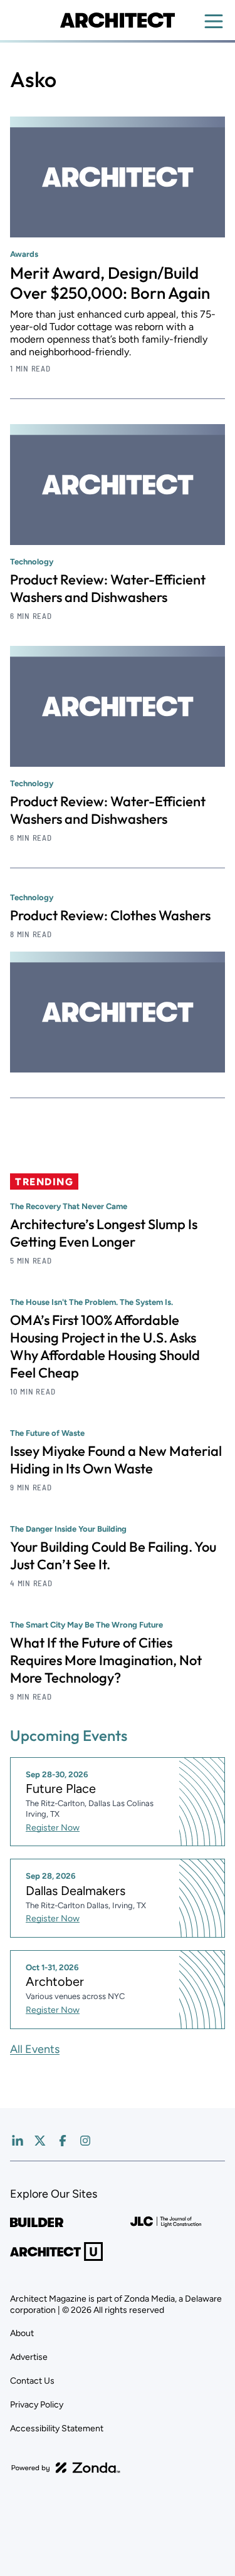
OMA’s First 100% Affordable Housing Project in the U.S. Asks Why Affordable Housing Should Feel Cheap (105, 1346)
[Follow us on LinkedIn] (18, 2141)
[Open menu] (214, 21)
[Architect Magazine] (118, 20)
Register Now (53, 1828)
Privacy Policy (37, 2405)
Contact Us (32, 2381)
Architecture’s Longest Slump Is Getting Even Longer (104, 1233)
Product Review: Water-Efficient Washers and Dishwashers (108, 588)
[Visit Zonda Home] (66, 2468)
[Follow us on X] (40, 2141)
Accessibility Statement (57, 2428)
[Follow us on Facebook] (63, 2141)
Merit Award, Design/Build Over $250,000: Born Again (110, 283)
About (22, 2333)
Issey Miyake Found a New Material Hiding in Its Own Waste (116, 1460)
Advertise (29, 2357)
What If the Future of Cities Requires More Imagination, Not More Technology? (106, 1660)
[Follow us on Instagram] (85, 2141)
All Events (35, 2049)
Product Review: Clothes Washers (110, 915)
